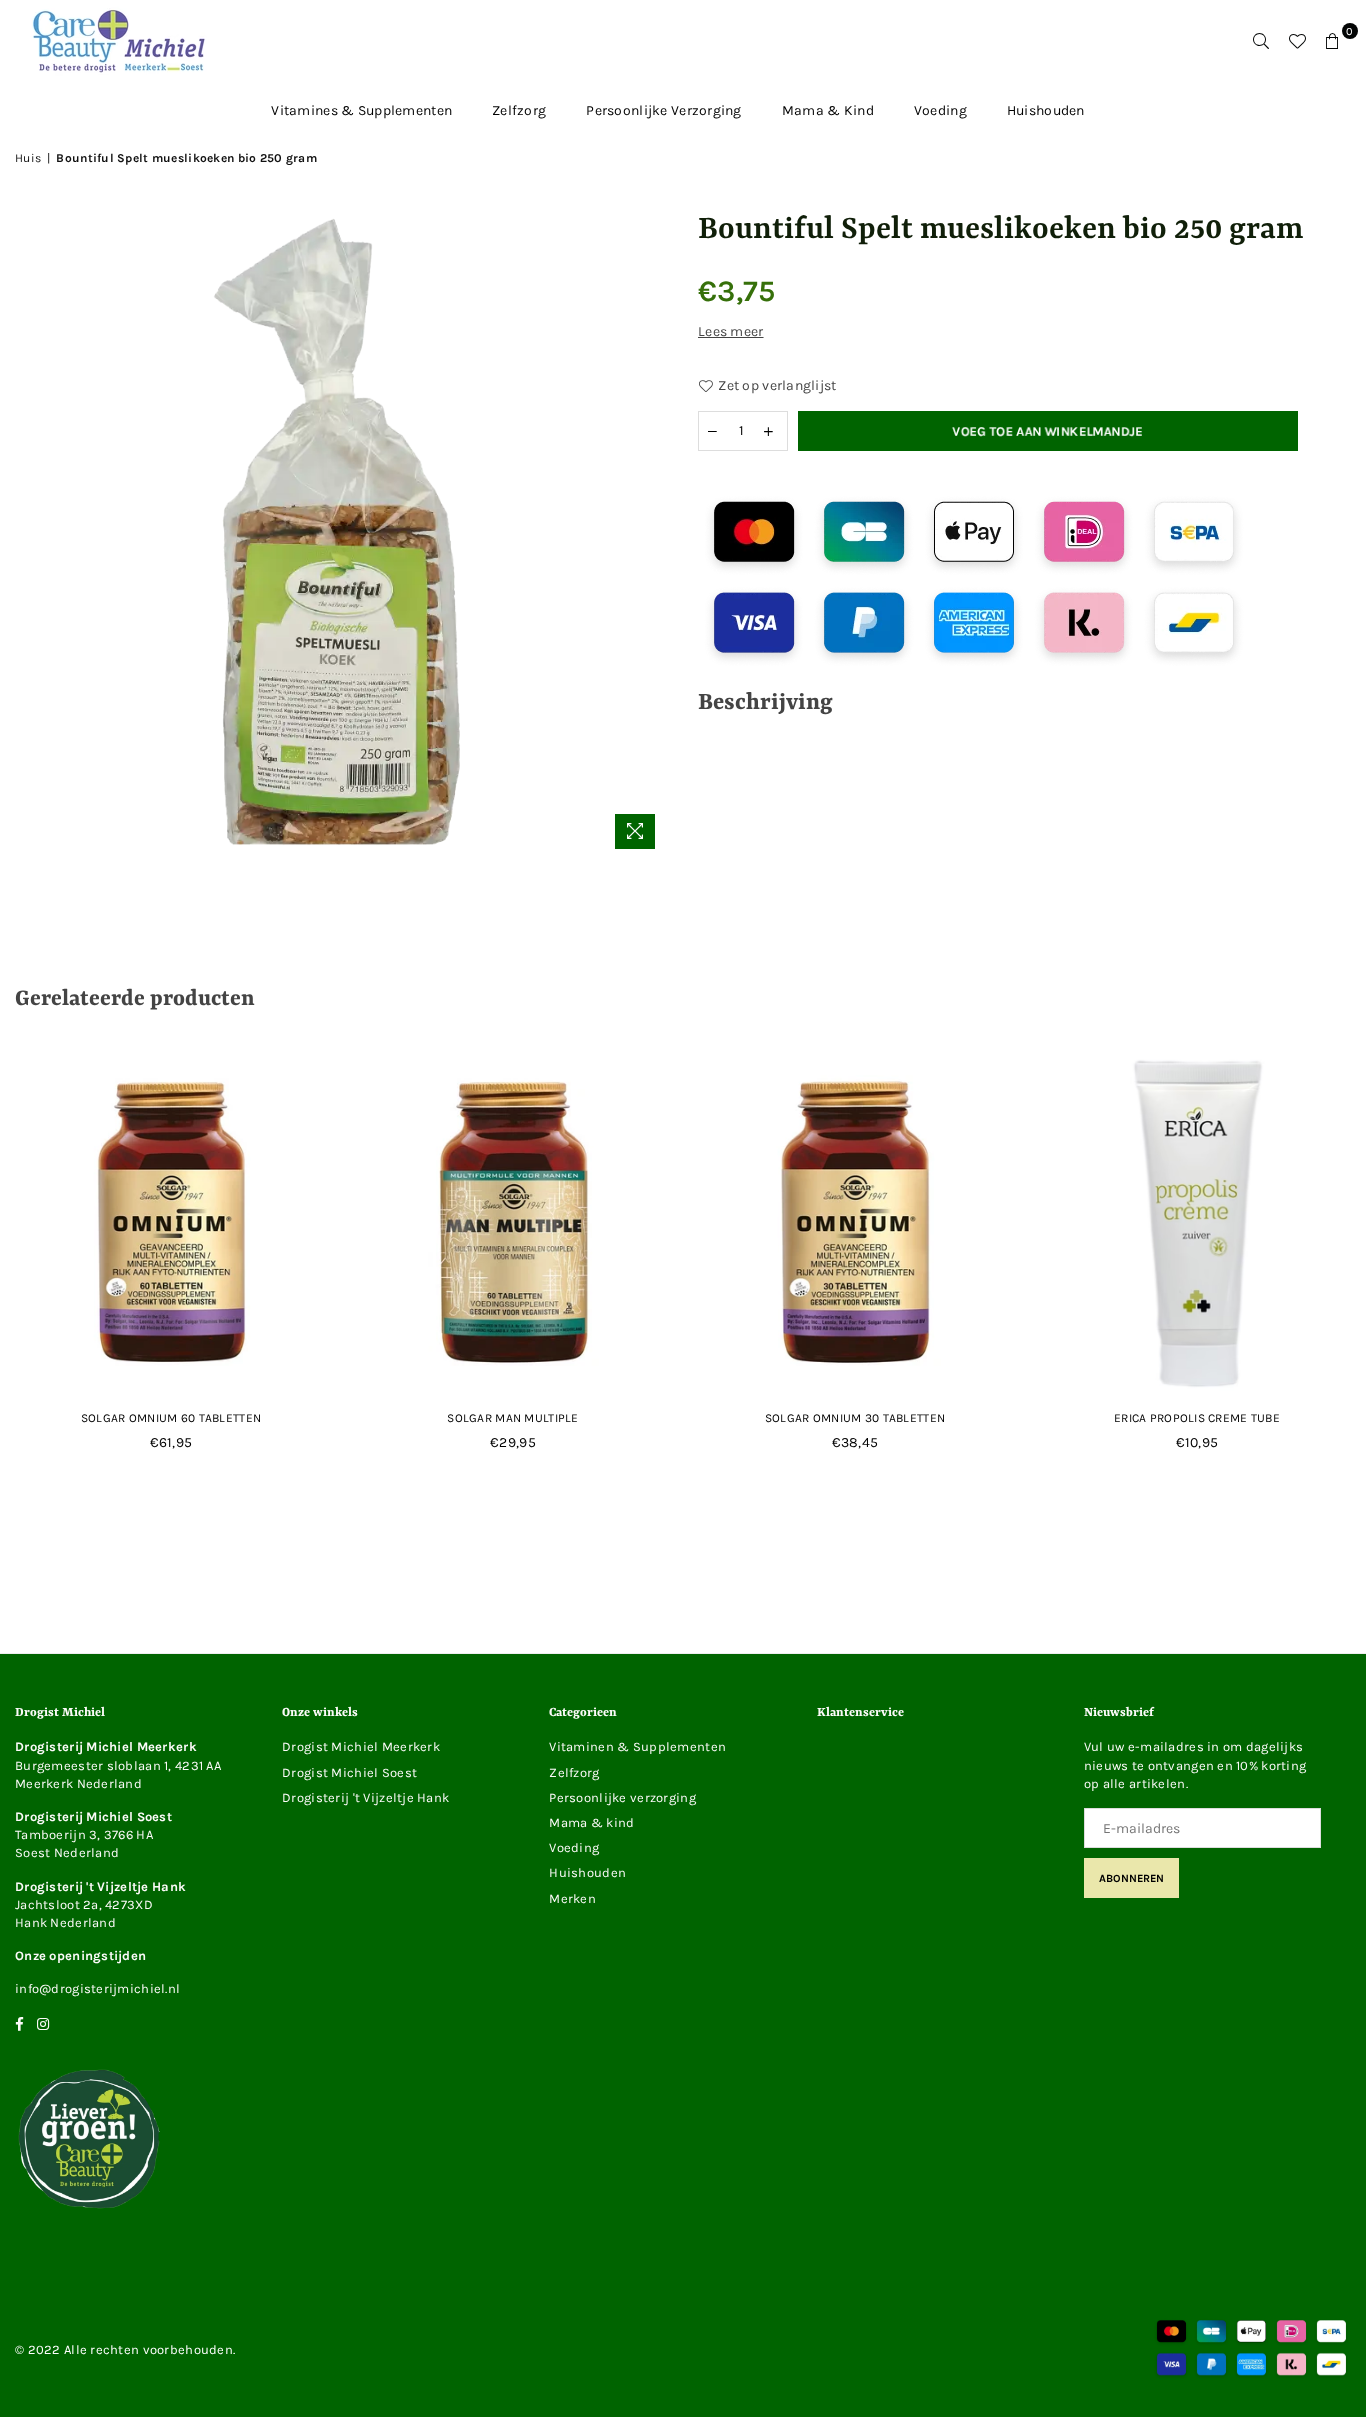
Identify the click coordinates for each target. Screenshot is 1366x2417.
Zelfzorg (519, 110)
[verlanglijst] (1297, 41)
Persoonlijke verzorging (663, 110)
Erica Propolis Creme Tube (1197, 1418)
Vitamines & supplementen (361, 110)
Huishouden (1046, 110)
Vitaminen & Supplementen (637, 1746)
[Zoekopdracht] (1261, 41)
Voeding (940, 110)
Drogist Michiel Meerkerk (361, 1746)
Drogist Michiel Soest (349, 1772)
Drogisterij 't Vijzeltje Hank (365, 1797)
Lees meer (731, 331)
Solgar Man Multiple (512, 1418)
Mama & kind (828, 110)
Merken (572, 1898)
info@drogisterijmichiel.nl (97, 1988)
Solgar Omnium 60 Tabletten (171, 1418)
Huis (28, 158)
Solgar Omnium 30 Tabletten (855, 1418)
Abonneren (1131, 1878)
